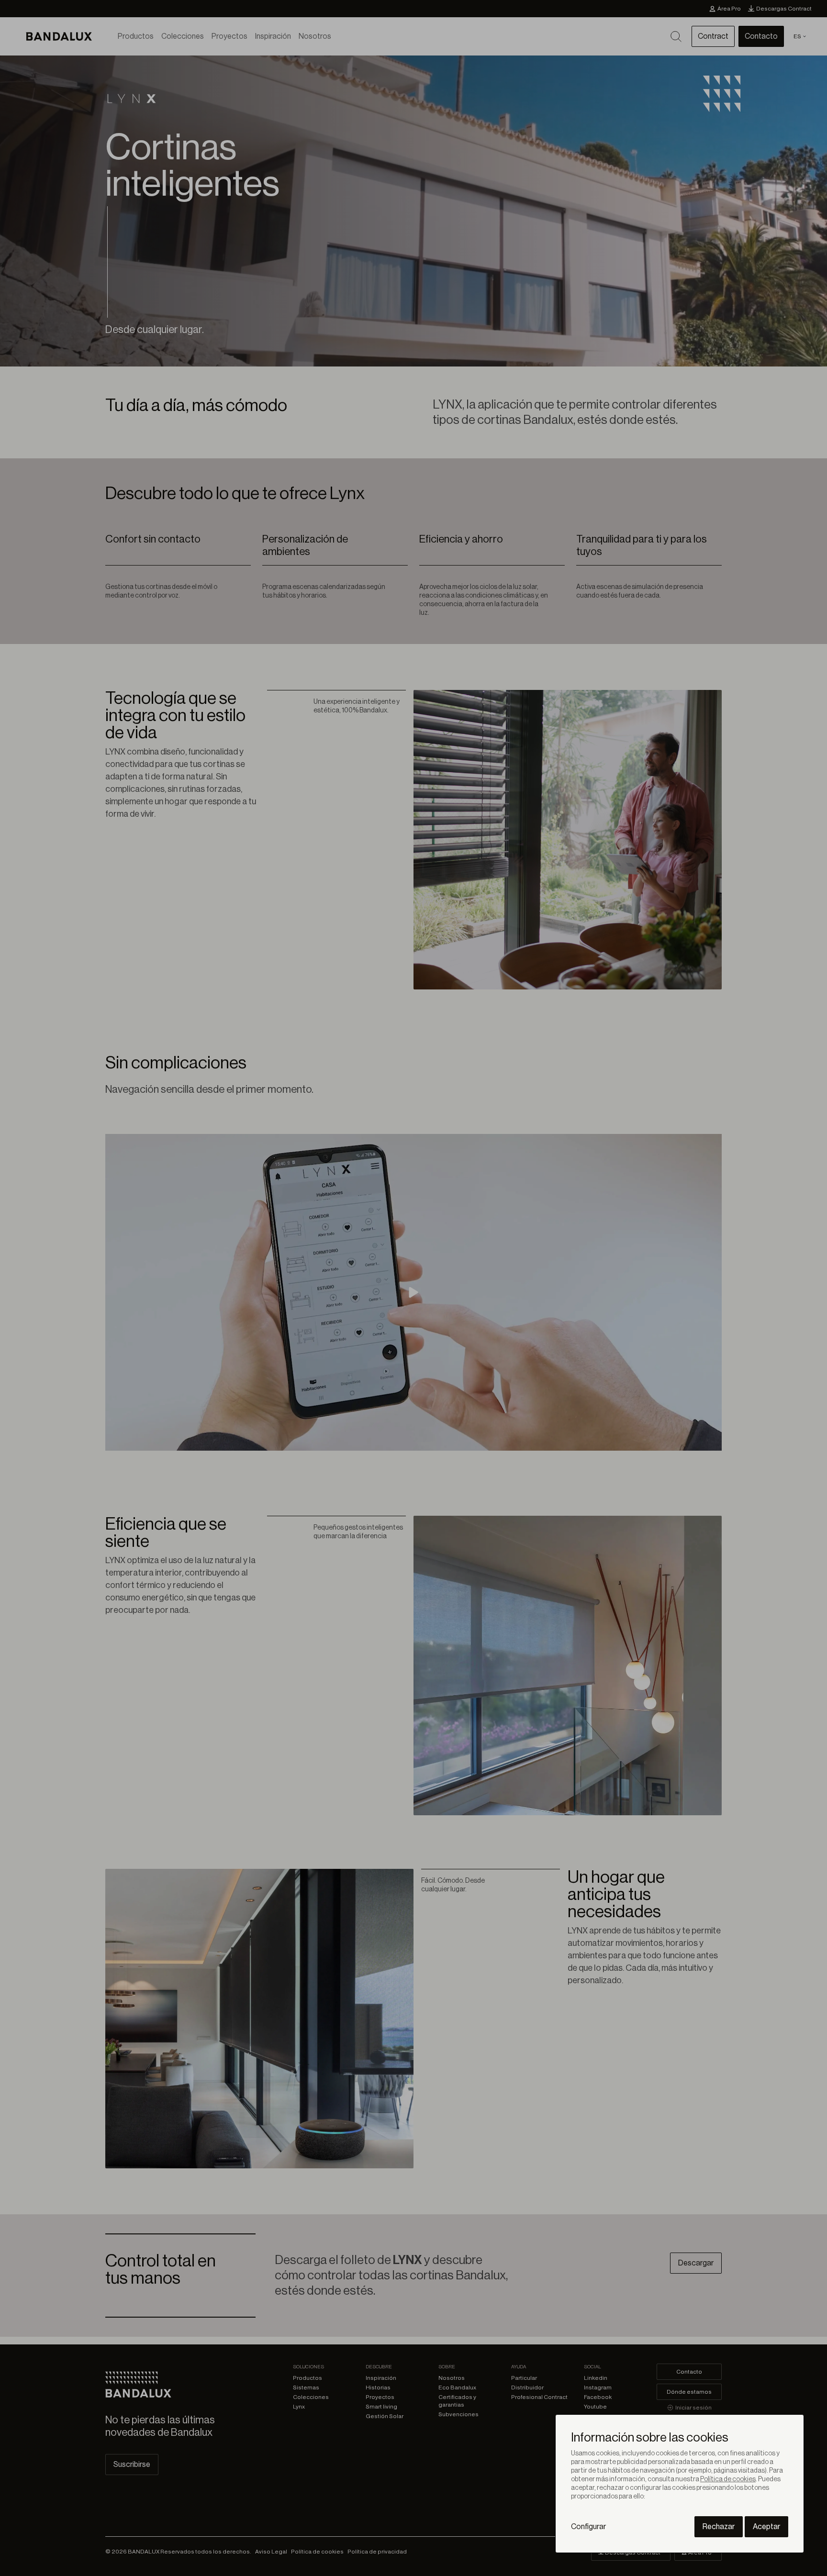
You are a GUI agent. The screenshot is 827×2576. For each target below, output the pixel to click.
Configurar (588, 2527)
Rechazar (719, 2527)
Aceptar (766, 2527)
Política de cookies (728, 2479)
